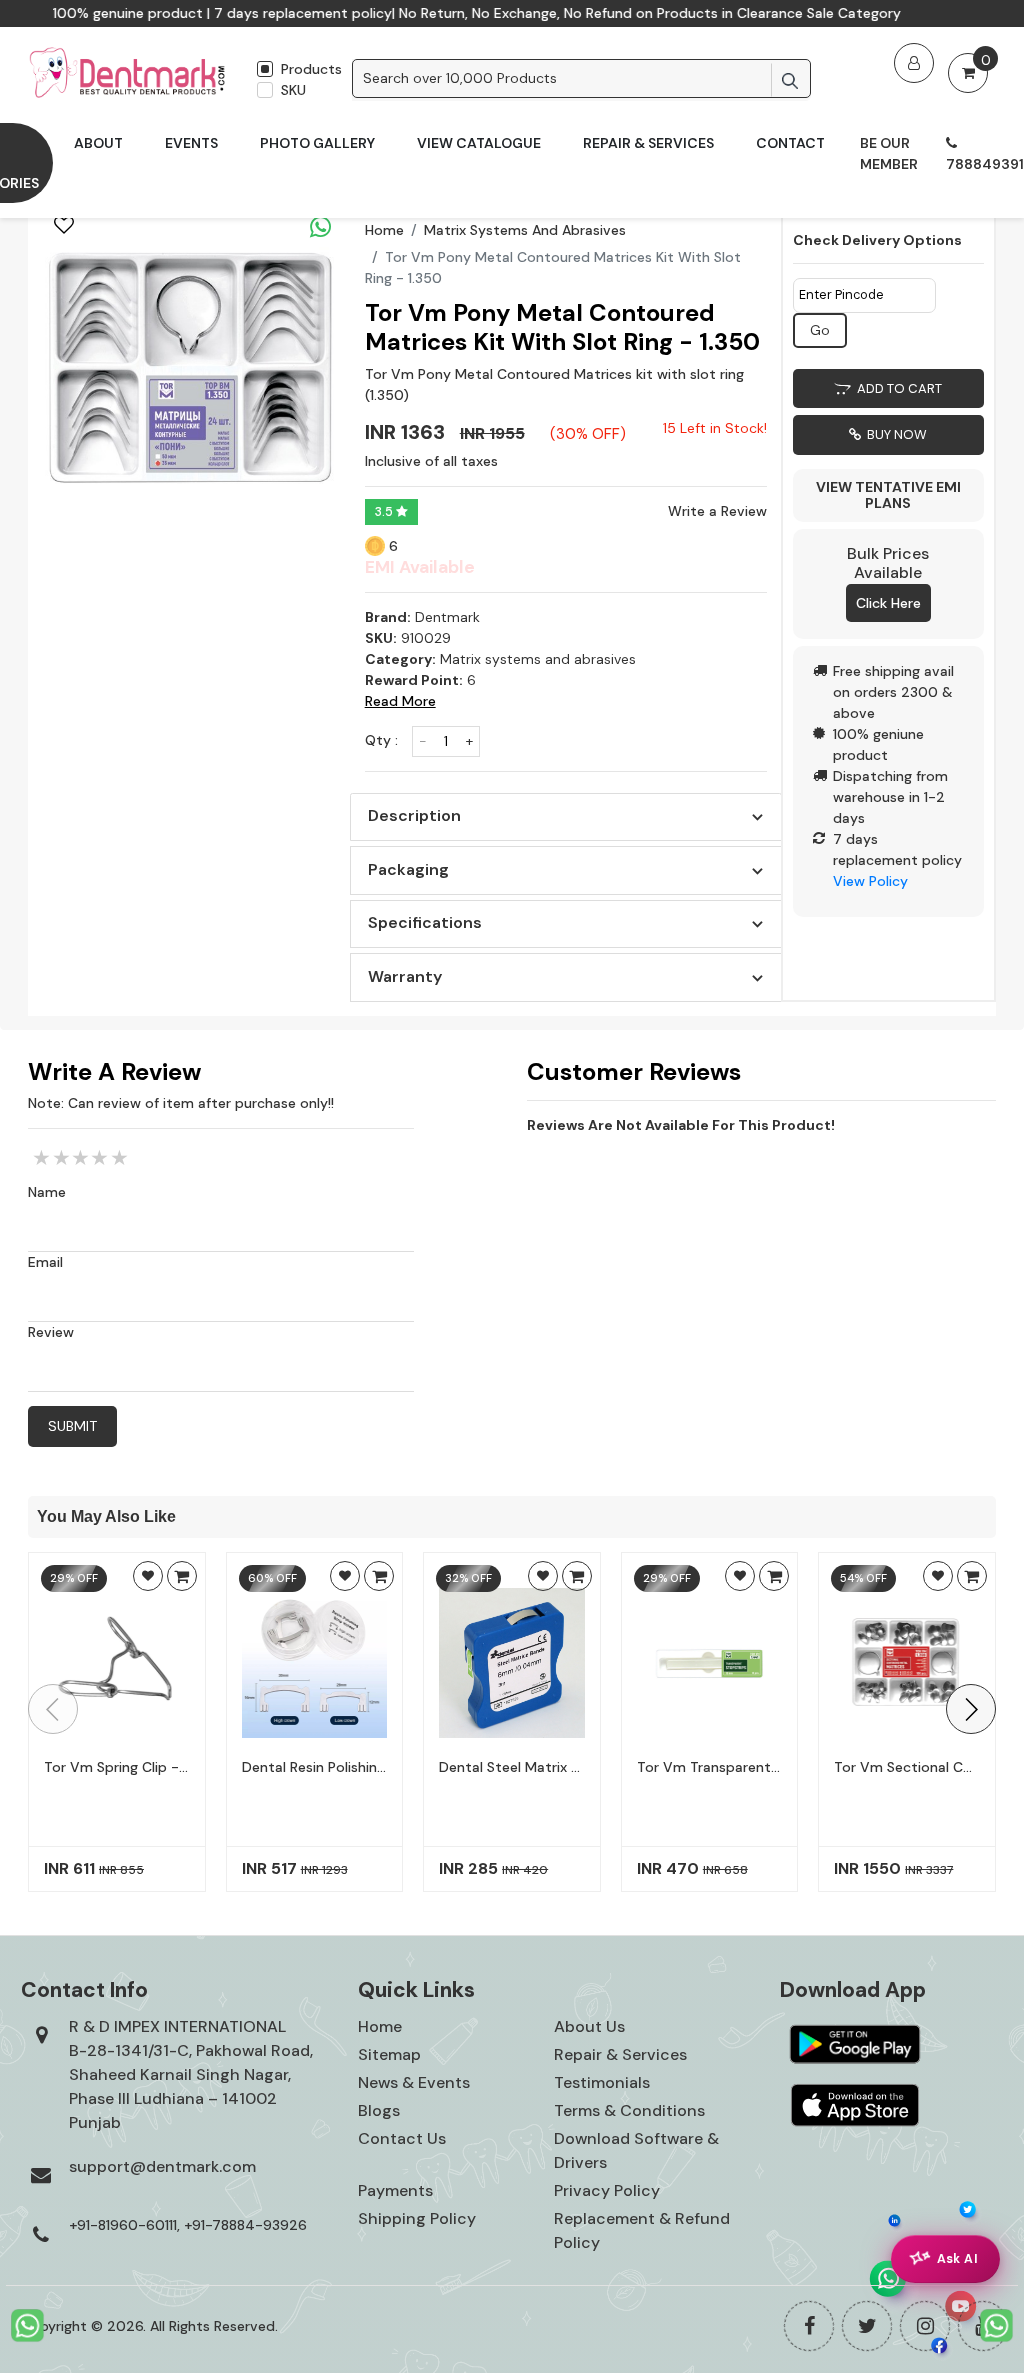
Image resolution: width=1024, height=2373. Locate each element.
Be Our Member (889, 153)
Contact (790, 143)
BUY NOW (894, 434)
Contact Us (402, 2138)
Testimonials (602, 2082)
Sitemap (389, 2054)
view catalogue (479, 143)
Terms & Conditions (629, 2110)
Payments (395, 2190)
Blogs (379, 2110)
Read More (400, 701)
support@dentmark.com (162, 2166)
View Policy (870, 881)
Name (47, 1192)
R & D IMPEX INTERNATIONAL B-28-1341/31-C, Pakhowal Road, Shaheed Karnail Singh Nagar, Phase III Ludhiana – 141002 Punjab (191, 2074)
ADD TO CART (896, 388)
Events (191, 143)
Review (51, 1332)
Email (45, 1262)
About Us (589, 2026)
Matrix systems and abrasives (525, 230)
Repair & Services (648, 143)
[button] (971, 1709)
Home (384, 230)
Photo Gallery (317, 143)
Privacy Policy (607, 2190)
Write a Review (717, 511)
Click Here (888, 603)
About (98, 143)
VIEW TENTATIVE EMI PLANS (888, 495)
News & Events (414, 2082)
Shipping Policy (417, 2218)
